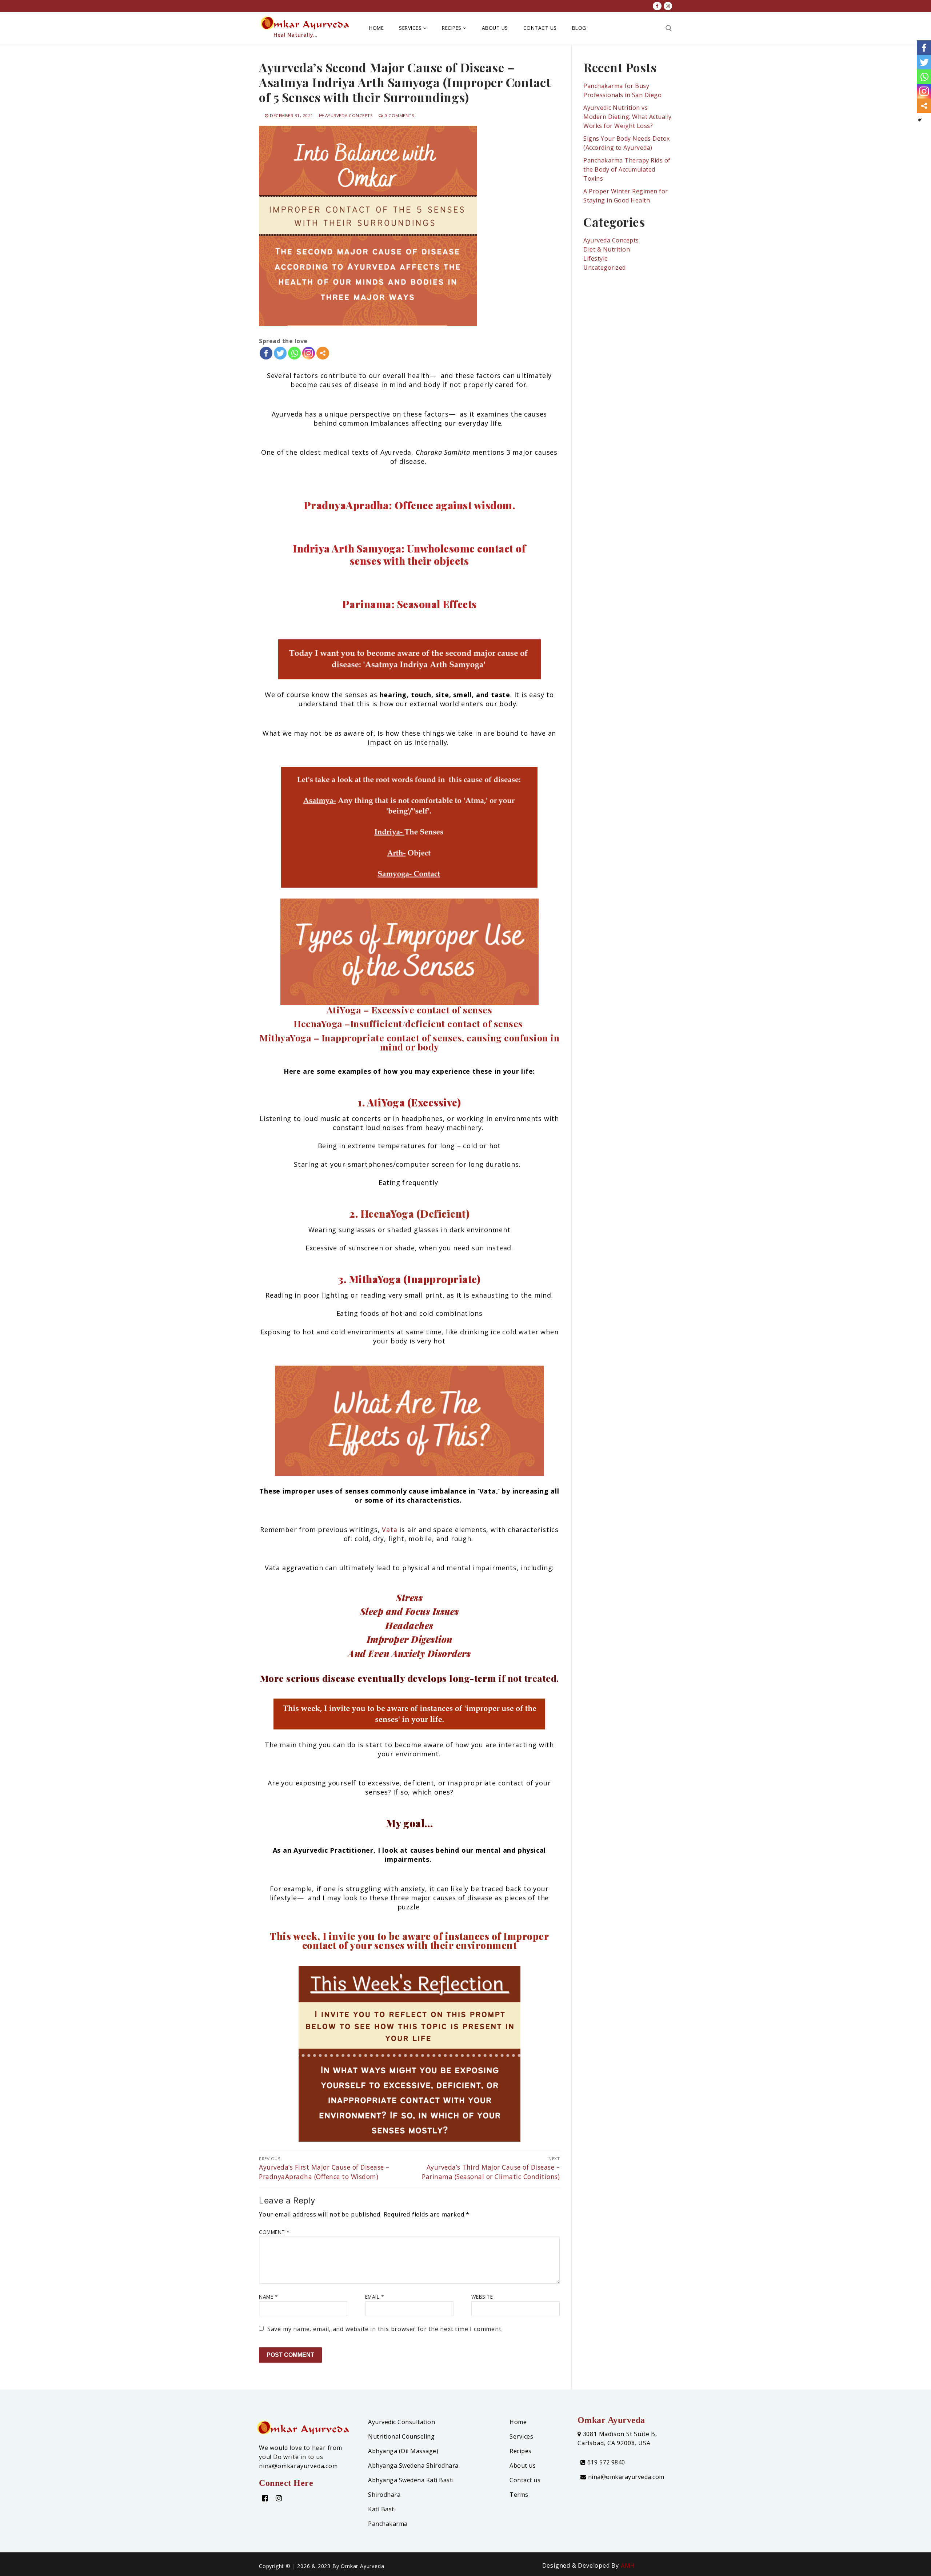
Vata (389, 1530)
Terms (519, 2495)
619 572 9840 (605, 2462)
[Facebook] (266, 353)
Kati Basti (382, 2509)
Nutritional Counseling (401, 2436)
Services (521, 2436)
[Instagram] (309, 353)
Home (518, 2422)
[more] (323, 353)
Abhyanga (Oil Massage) (403, 2451)
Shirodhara (384, 2495)
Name (268, 2297)
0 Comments (399, 115)
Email (375, 2297)
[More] (323, 353)
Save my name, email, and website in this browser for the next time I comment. (385, 2329)
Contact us (525, 2480)
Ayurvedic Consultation (401, 2422)
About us (523, 2466)
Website (482, 2297)
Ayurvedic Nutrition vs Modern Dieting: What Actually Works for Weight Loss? (628, 117)
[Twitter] (280, 353)
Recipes (521, 2451)
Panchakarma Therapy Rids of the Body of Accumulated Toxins (627, 169)
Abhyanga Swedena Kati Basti (411, 2480)
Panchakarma (388, 2524)
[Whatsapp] (294, 353)
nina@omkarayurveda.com (625, 2477)
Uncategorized (605, 268)
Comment (274, 2232)
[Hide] (920, 120)
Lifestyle (596, 258)
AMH (628, 2565)
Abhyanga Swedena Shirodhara (413, 2466)
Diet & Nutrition (607, 249)
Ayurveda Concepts (348, 115)
